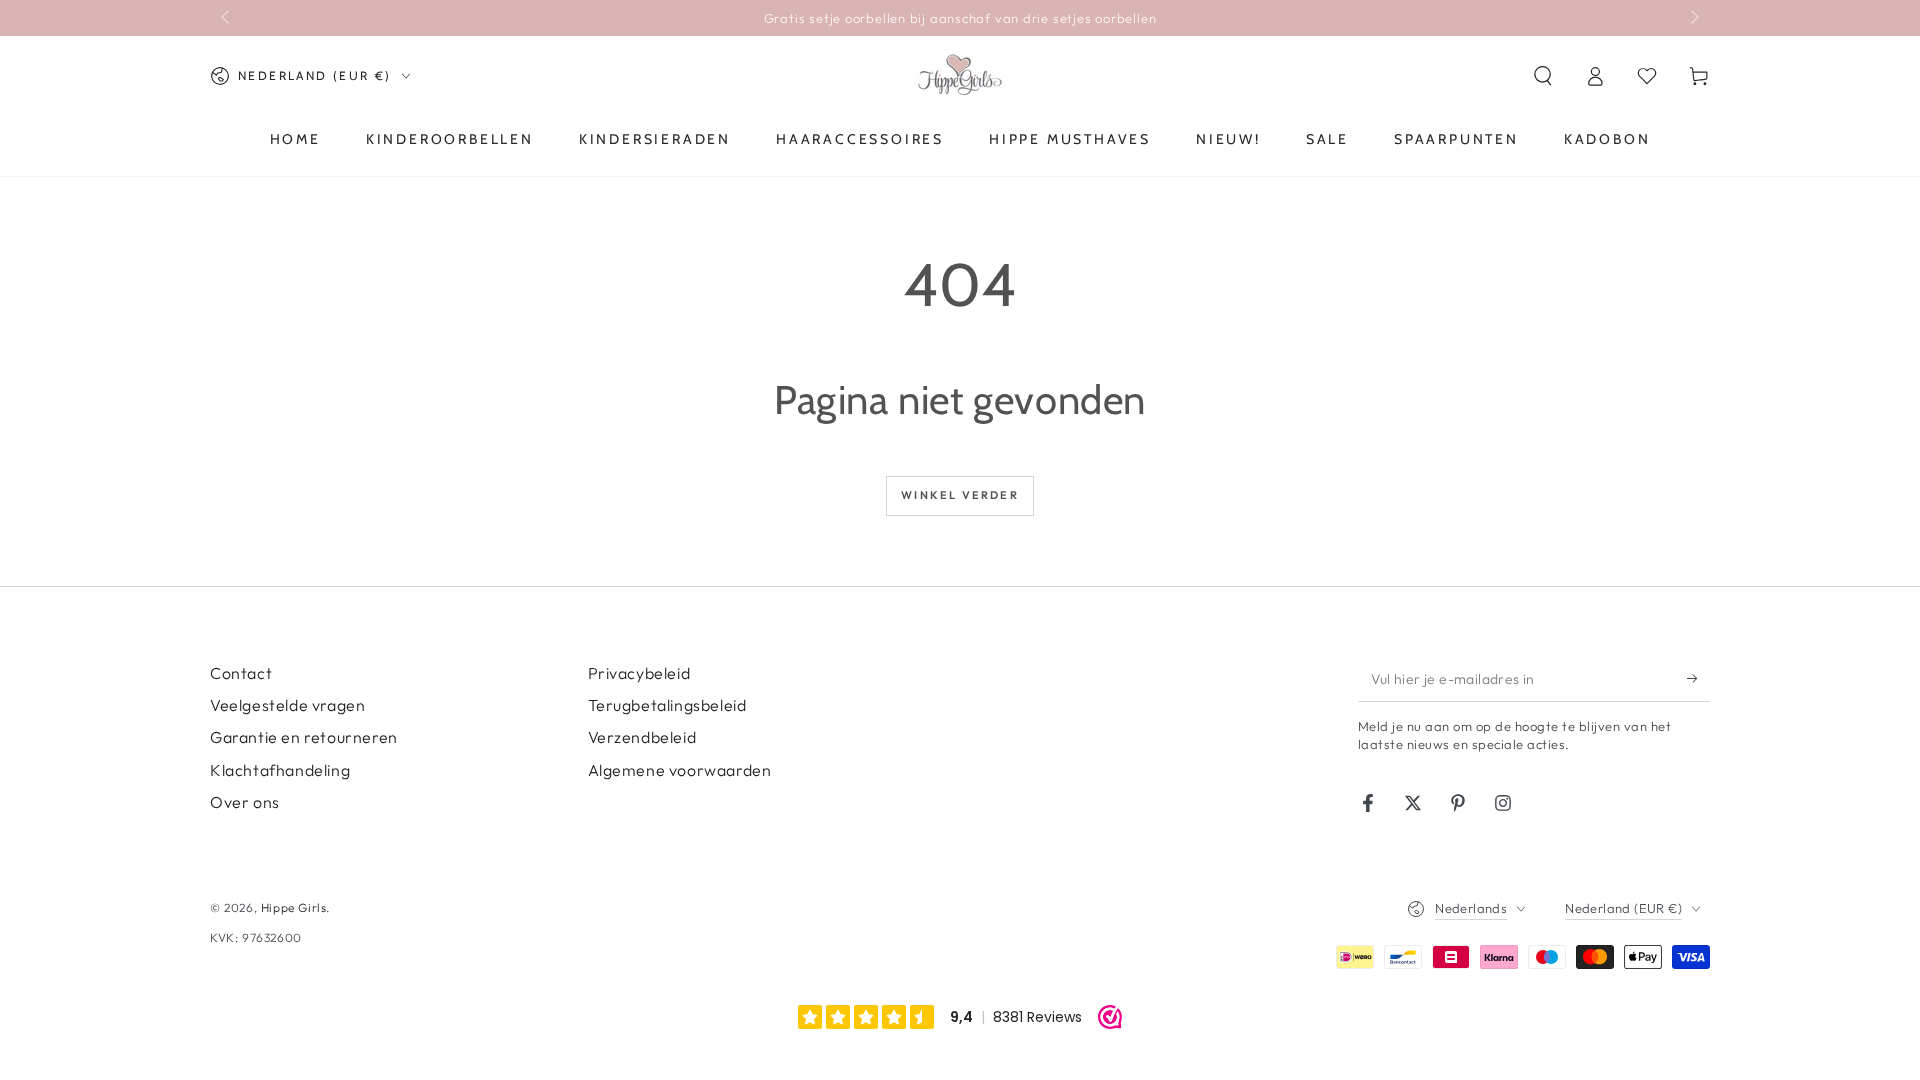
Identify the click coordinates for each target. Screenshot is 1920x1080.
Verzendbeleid (642, 737)
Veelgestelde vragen (287, 705)
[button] (1543, 76)
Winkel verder (960, 495)
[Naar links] (227, 18)
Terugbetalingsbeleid (667, 705)
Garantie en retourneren (304, 737)
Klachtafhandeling (280, 770)
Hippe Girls (294, 907)
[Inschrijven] (1698, 679)
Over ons (245, 802)
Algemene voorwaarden (680, 770)
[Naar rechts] (1693, 18)
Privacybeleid (639, 673)
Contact (241, 673)
